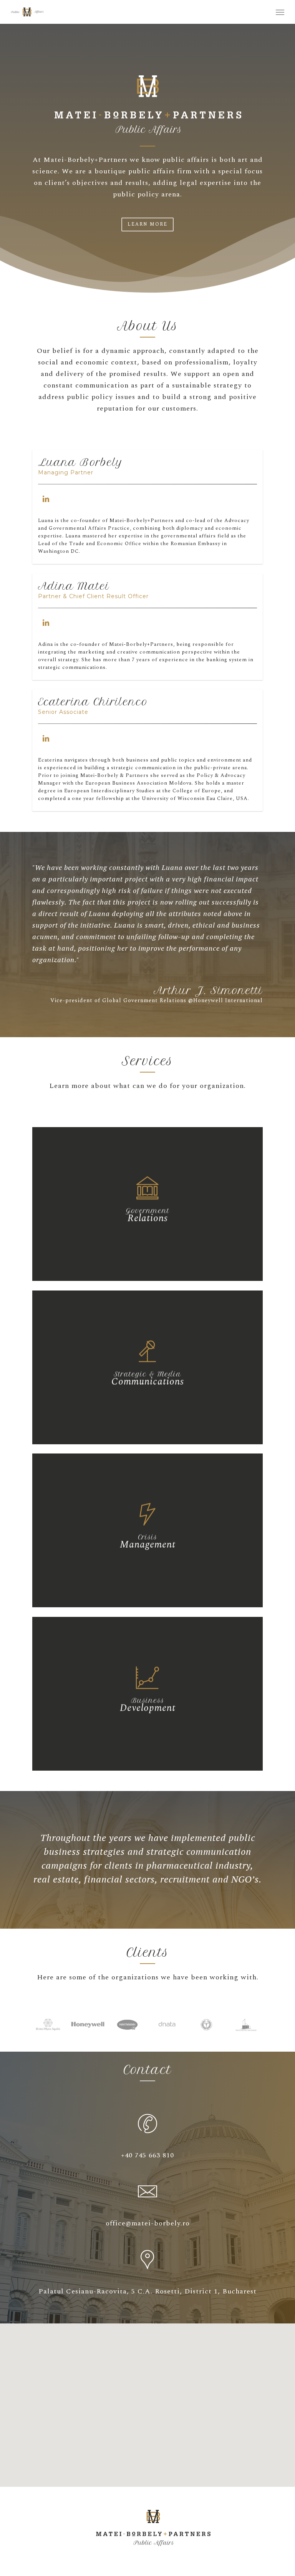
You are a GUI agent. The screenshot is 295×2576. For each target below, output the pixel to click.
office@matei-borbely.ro (148, 2223)
